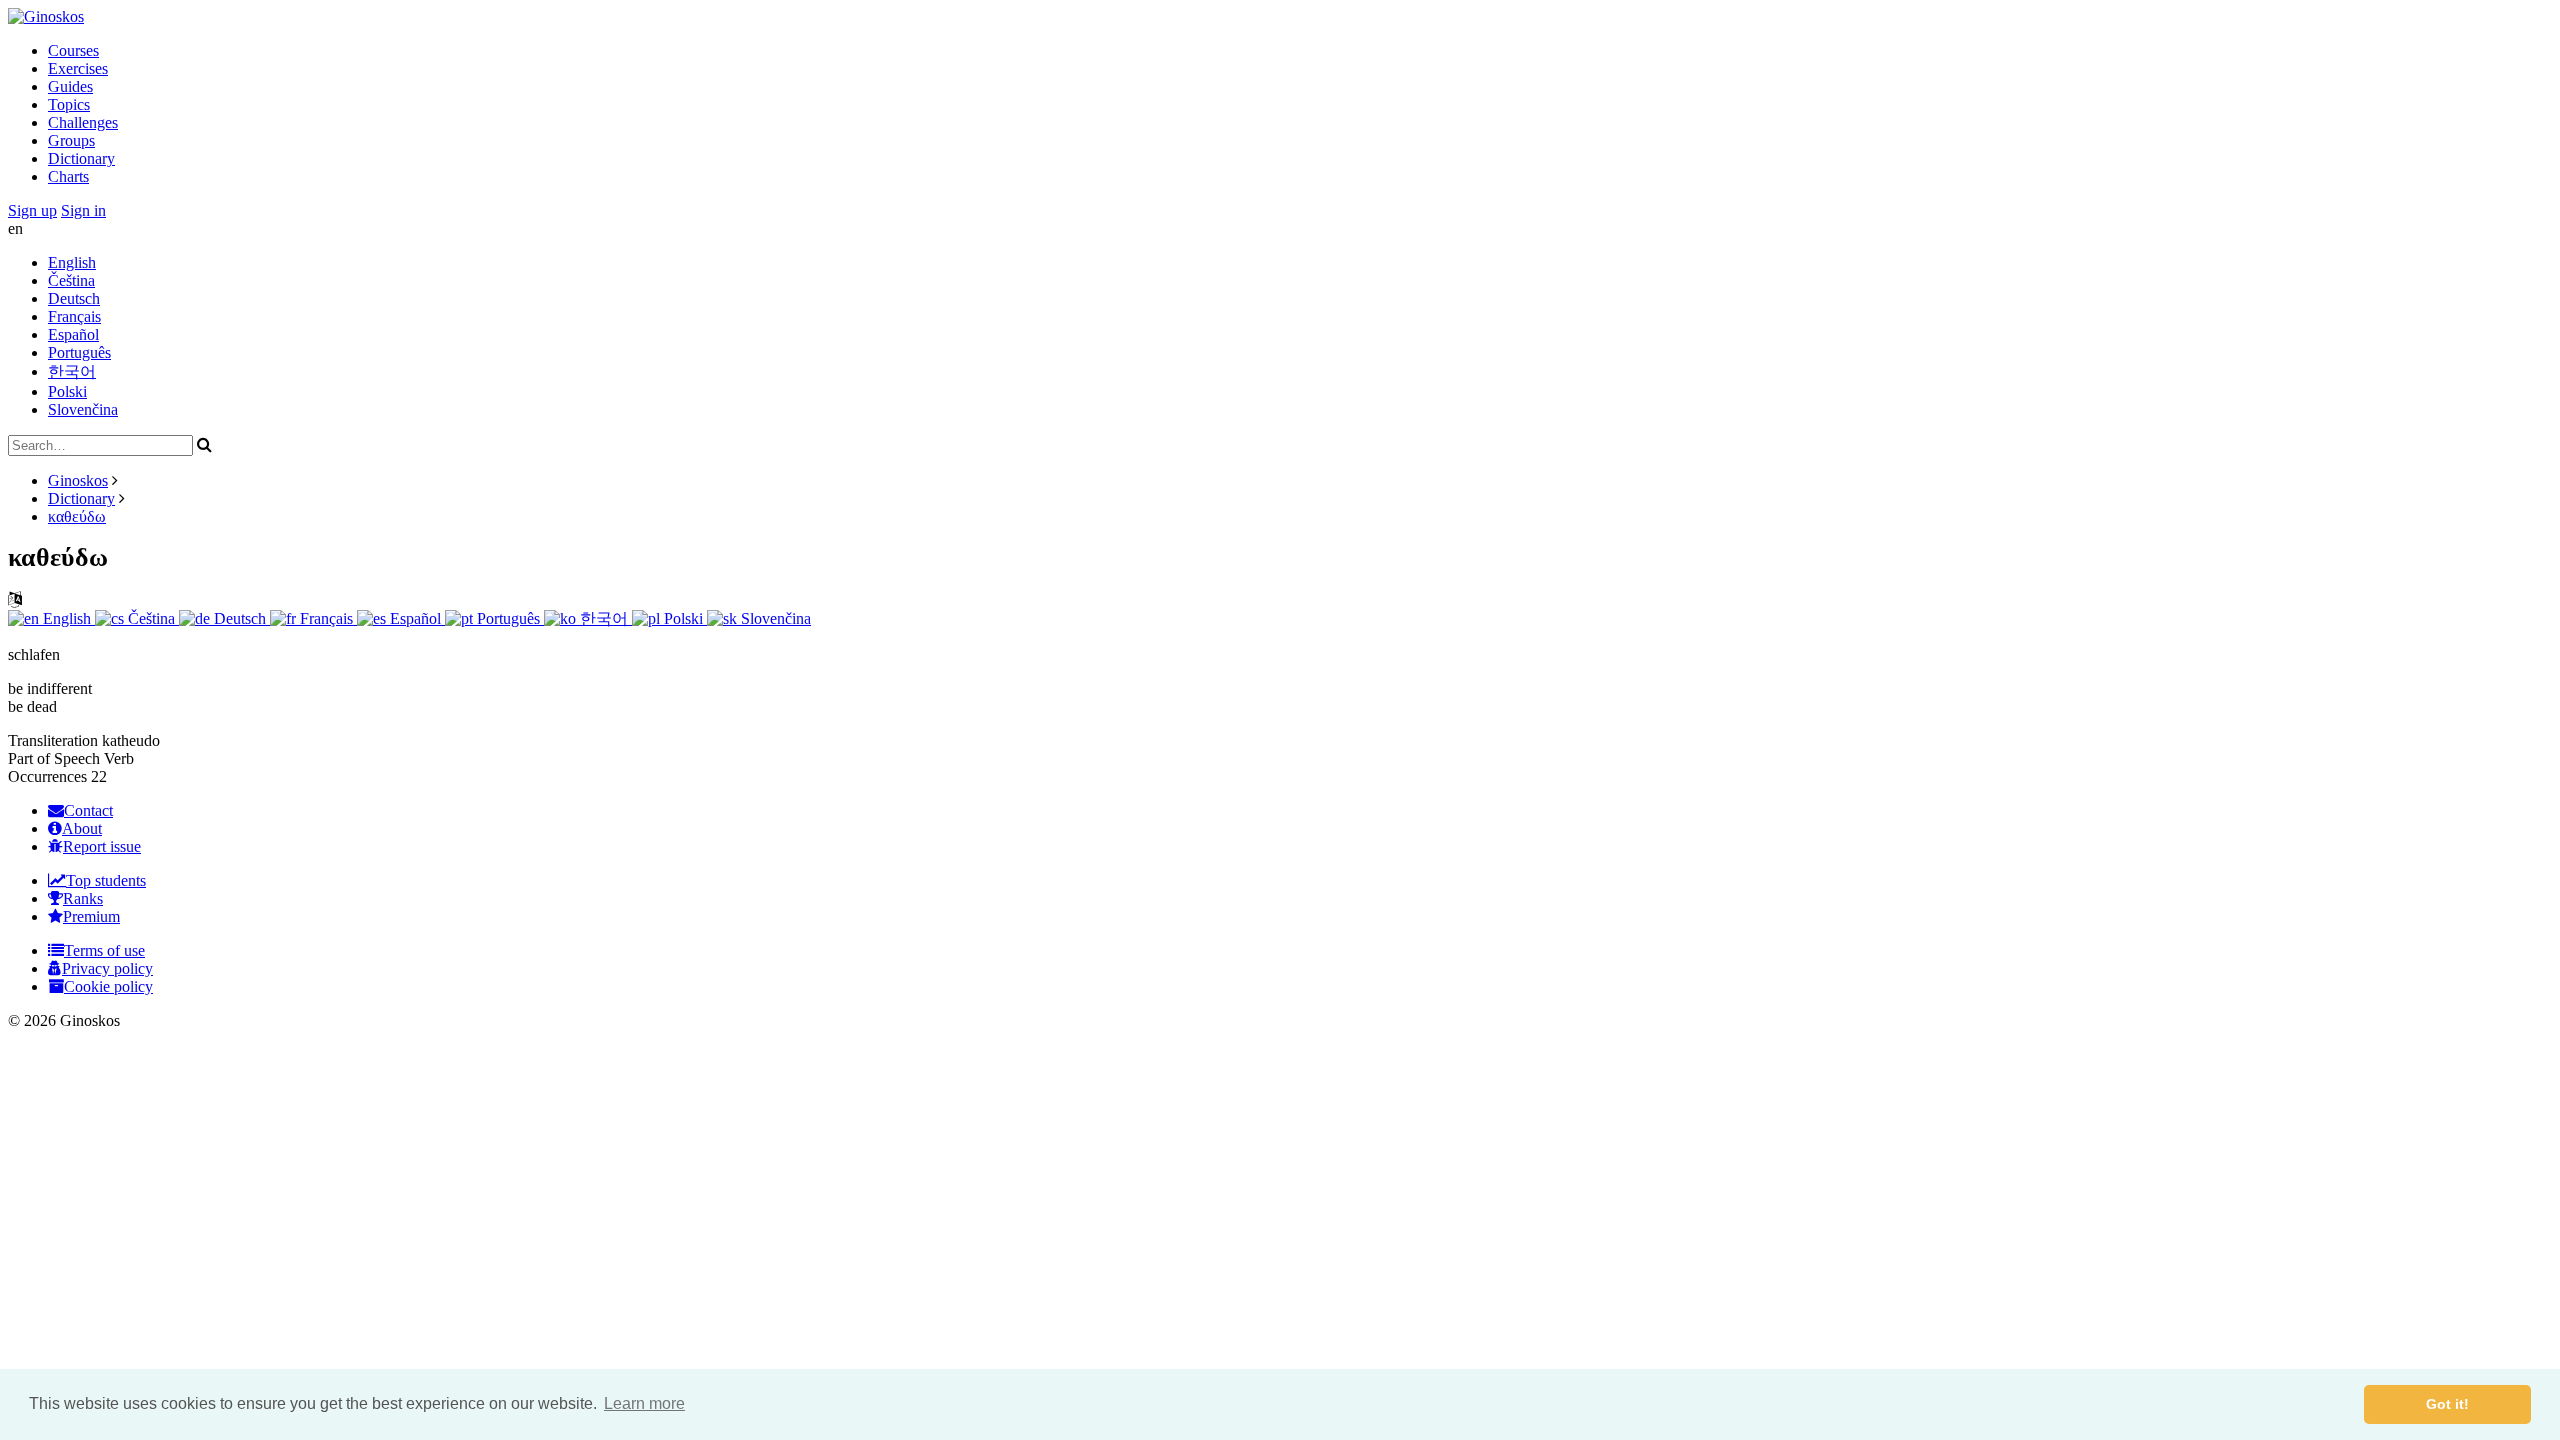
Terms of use (104, 950)
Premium (91, 916)
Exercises (78, 68)
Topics (69, 104)
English (72, 262)
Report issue (102, 846)
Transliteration (53, 740)
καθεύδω (77, 516)
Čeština (71, 280)
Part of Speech (54, 758)
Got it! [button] (2447, 1404)
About (82, 828)
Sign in (83, 210)
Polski (67, 391)
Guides (70, 86)
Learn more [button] (644, 1403)
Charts (68, 176)
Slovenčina (83, 409)
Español (73, 334)
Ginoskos (78, 480)
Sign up (32, 210)
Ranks (83, 898)
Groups (71, 140)
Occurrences (47, 776)
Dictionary (81, 158)
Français (74, 316)
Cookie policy (108, 986)
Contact (88, 810)
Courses (73, 50)
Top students (106, 880)
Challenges (83, 122)
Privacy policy (107, 968)
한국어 (72, 371)
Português (79, 352)
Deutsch (74, 298)
